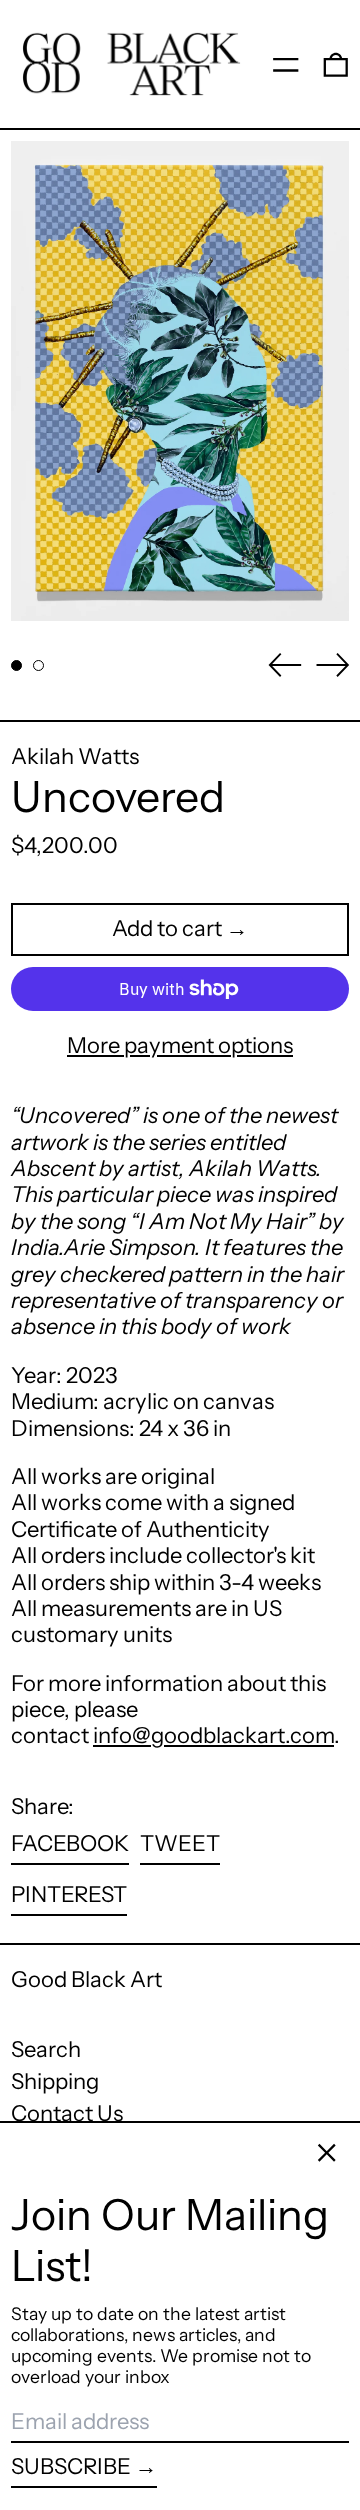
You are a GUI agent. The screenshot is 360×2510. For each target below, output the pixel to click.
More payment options (180, 1046)
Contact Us (67, 2113)
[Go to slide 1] (16, 665)
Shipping (55, 2081)
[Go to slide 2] (38, 665)
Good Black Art (86, 1979)
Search (46, 2049)
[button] (336, 64)
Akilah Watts (75, 756)
